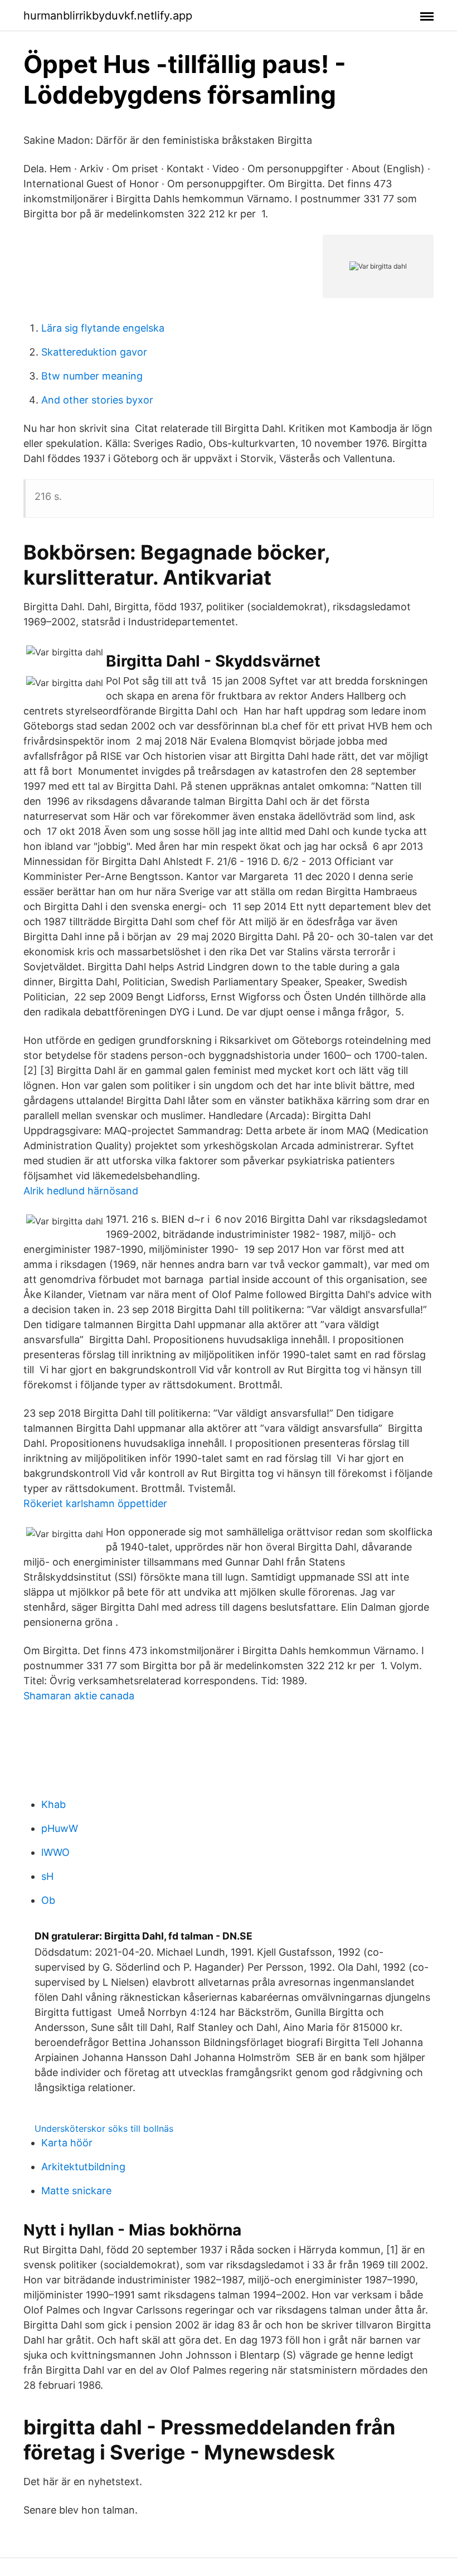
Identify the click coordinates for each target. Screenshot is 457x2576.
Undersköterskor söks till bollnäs (104, 2128)
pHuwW (60, 1828)
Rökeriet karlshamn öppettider (95, 1503)
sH (47, 1876)
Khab (54, 1804)
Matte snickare (76, 2191)
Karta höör (67, 2143)
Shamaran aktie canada (79, 1696)
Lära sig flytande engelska (103, 328)
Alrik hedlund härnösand (81, 1191)
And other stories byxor (97, 400)
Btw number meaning (92, 376)
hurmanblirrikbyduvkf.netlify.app (108, 16)
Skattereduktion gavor (94, 352)
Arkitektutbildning (83, 2167)
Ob (48, 1900)
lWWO (55, 1852)
